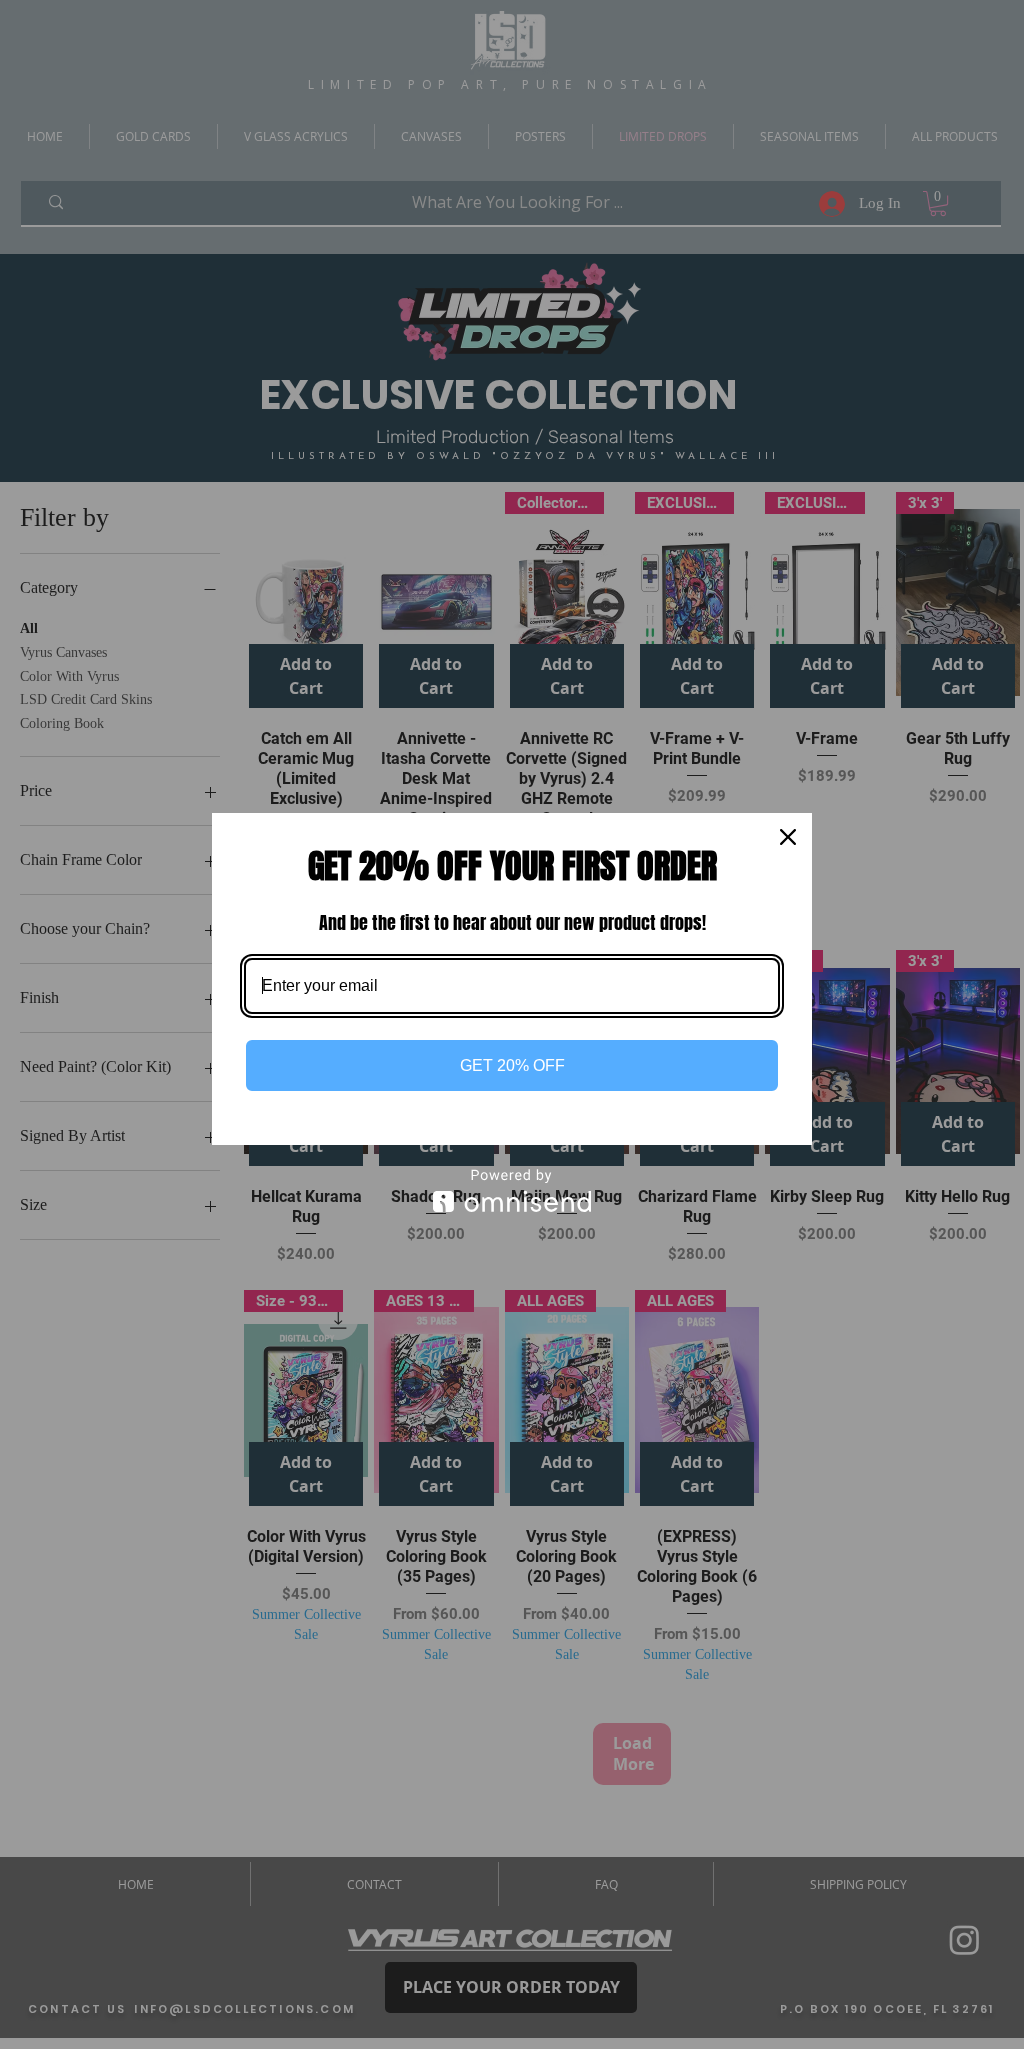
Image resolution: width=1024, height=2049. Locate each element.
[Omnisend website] (512, 1190)
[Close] (788, 837)
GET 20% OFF (512, 1065)
